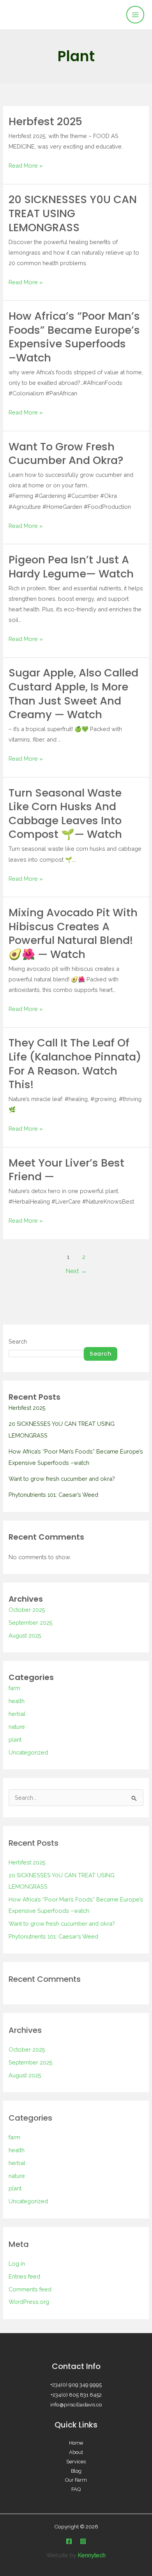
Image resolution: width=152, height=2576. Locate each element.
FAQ (76, 2489)
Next (76, 1271)
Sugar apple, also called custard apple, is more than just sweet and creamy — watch (73, 694)
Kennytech (92, 2555)
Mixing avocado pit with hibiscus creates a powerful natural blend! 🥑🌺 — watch (73, 933)
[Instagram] (83, 2541)
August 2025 (25, 1635)
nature (17, 1727)
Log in (17, 2264)
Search (18, 1341)
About (76, 2452)
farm (14, 1688)
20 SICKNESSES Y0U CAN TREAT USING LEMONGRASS (73, 213)
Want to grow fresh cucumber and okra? (66, 454)
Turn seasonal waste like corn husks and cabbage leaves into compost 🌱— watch (65, 814)
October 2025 (27, 1610)
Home (76, 2443)
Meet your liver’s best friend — (66, 1170)
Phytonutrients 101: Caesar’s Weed (53, 1495)
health (17, 1701)
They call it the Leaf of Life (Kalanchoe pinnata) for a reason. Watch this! (75, 1064)
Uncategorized (28, 1752)
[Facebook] (69, 2541)
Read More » (26, 165)
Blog (76, 2471)
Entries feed (24, 2276)
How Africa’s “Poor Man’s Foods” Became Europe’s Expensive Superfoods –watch (74, 337)
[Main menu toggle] (135, 15)
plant (15, 1739)
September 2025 (31, 1623)
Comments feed (30, 2289)
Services (76, 2462)
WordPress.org (29, 2302)
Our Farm (76, 2480)
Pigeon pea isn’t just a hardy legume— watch (71, 567)
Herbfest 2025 (45, 121)
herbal (17, 1714)
